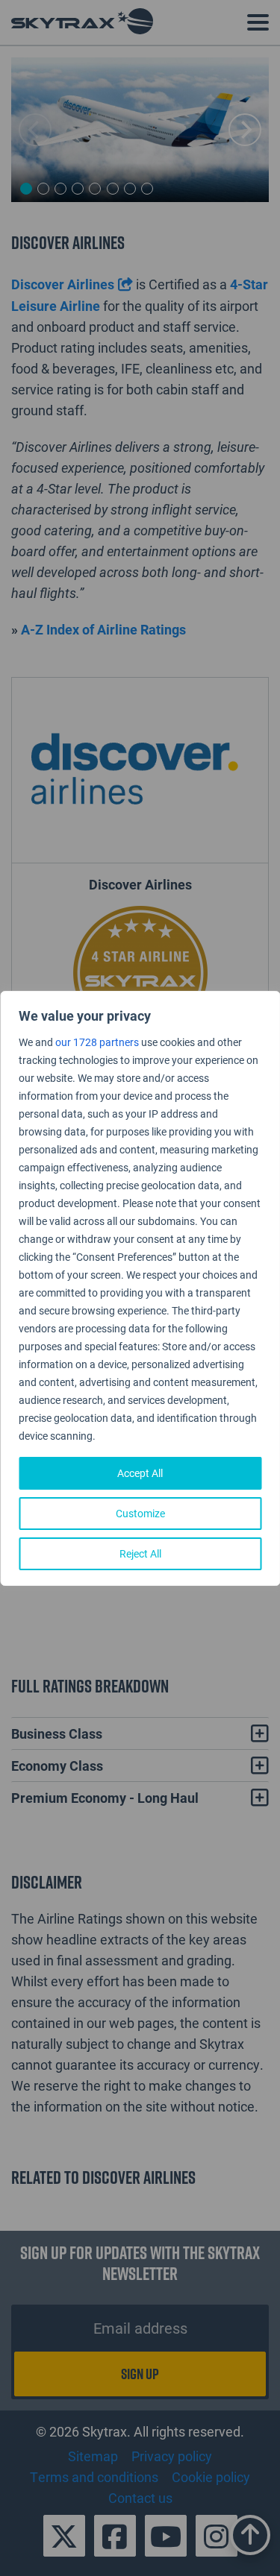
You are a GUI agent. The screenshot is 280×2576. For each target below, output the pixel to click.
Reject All (140, 1553)
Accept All (140, 1473)
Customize (140, 1513)
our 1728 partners (97, 1042)
